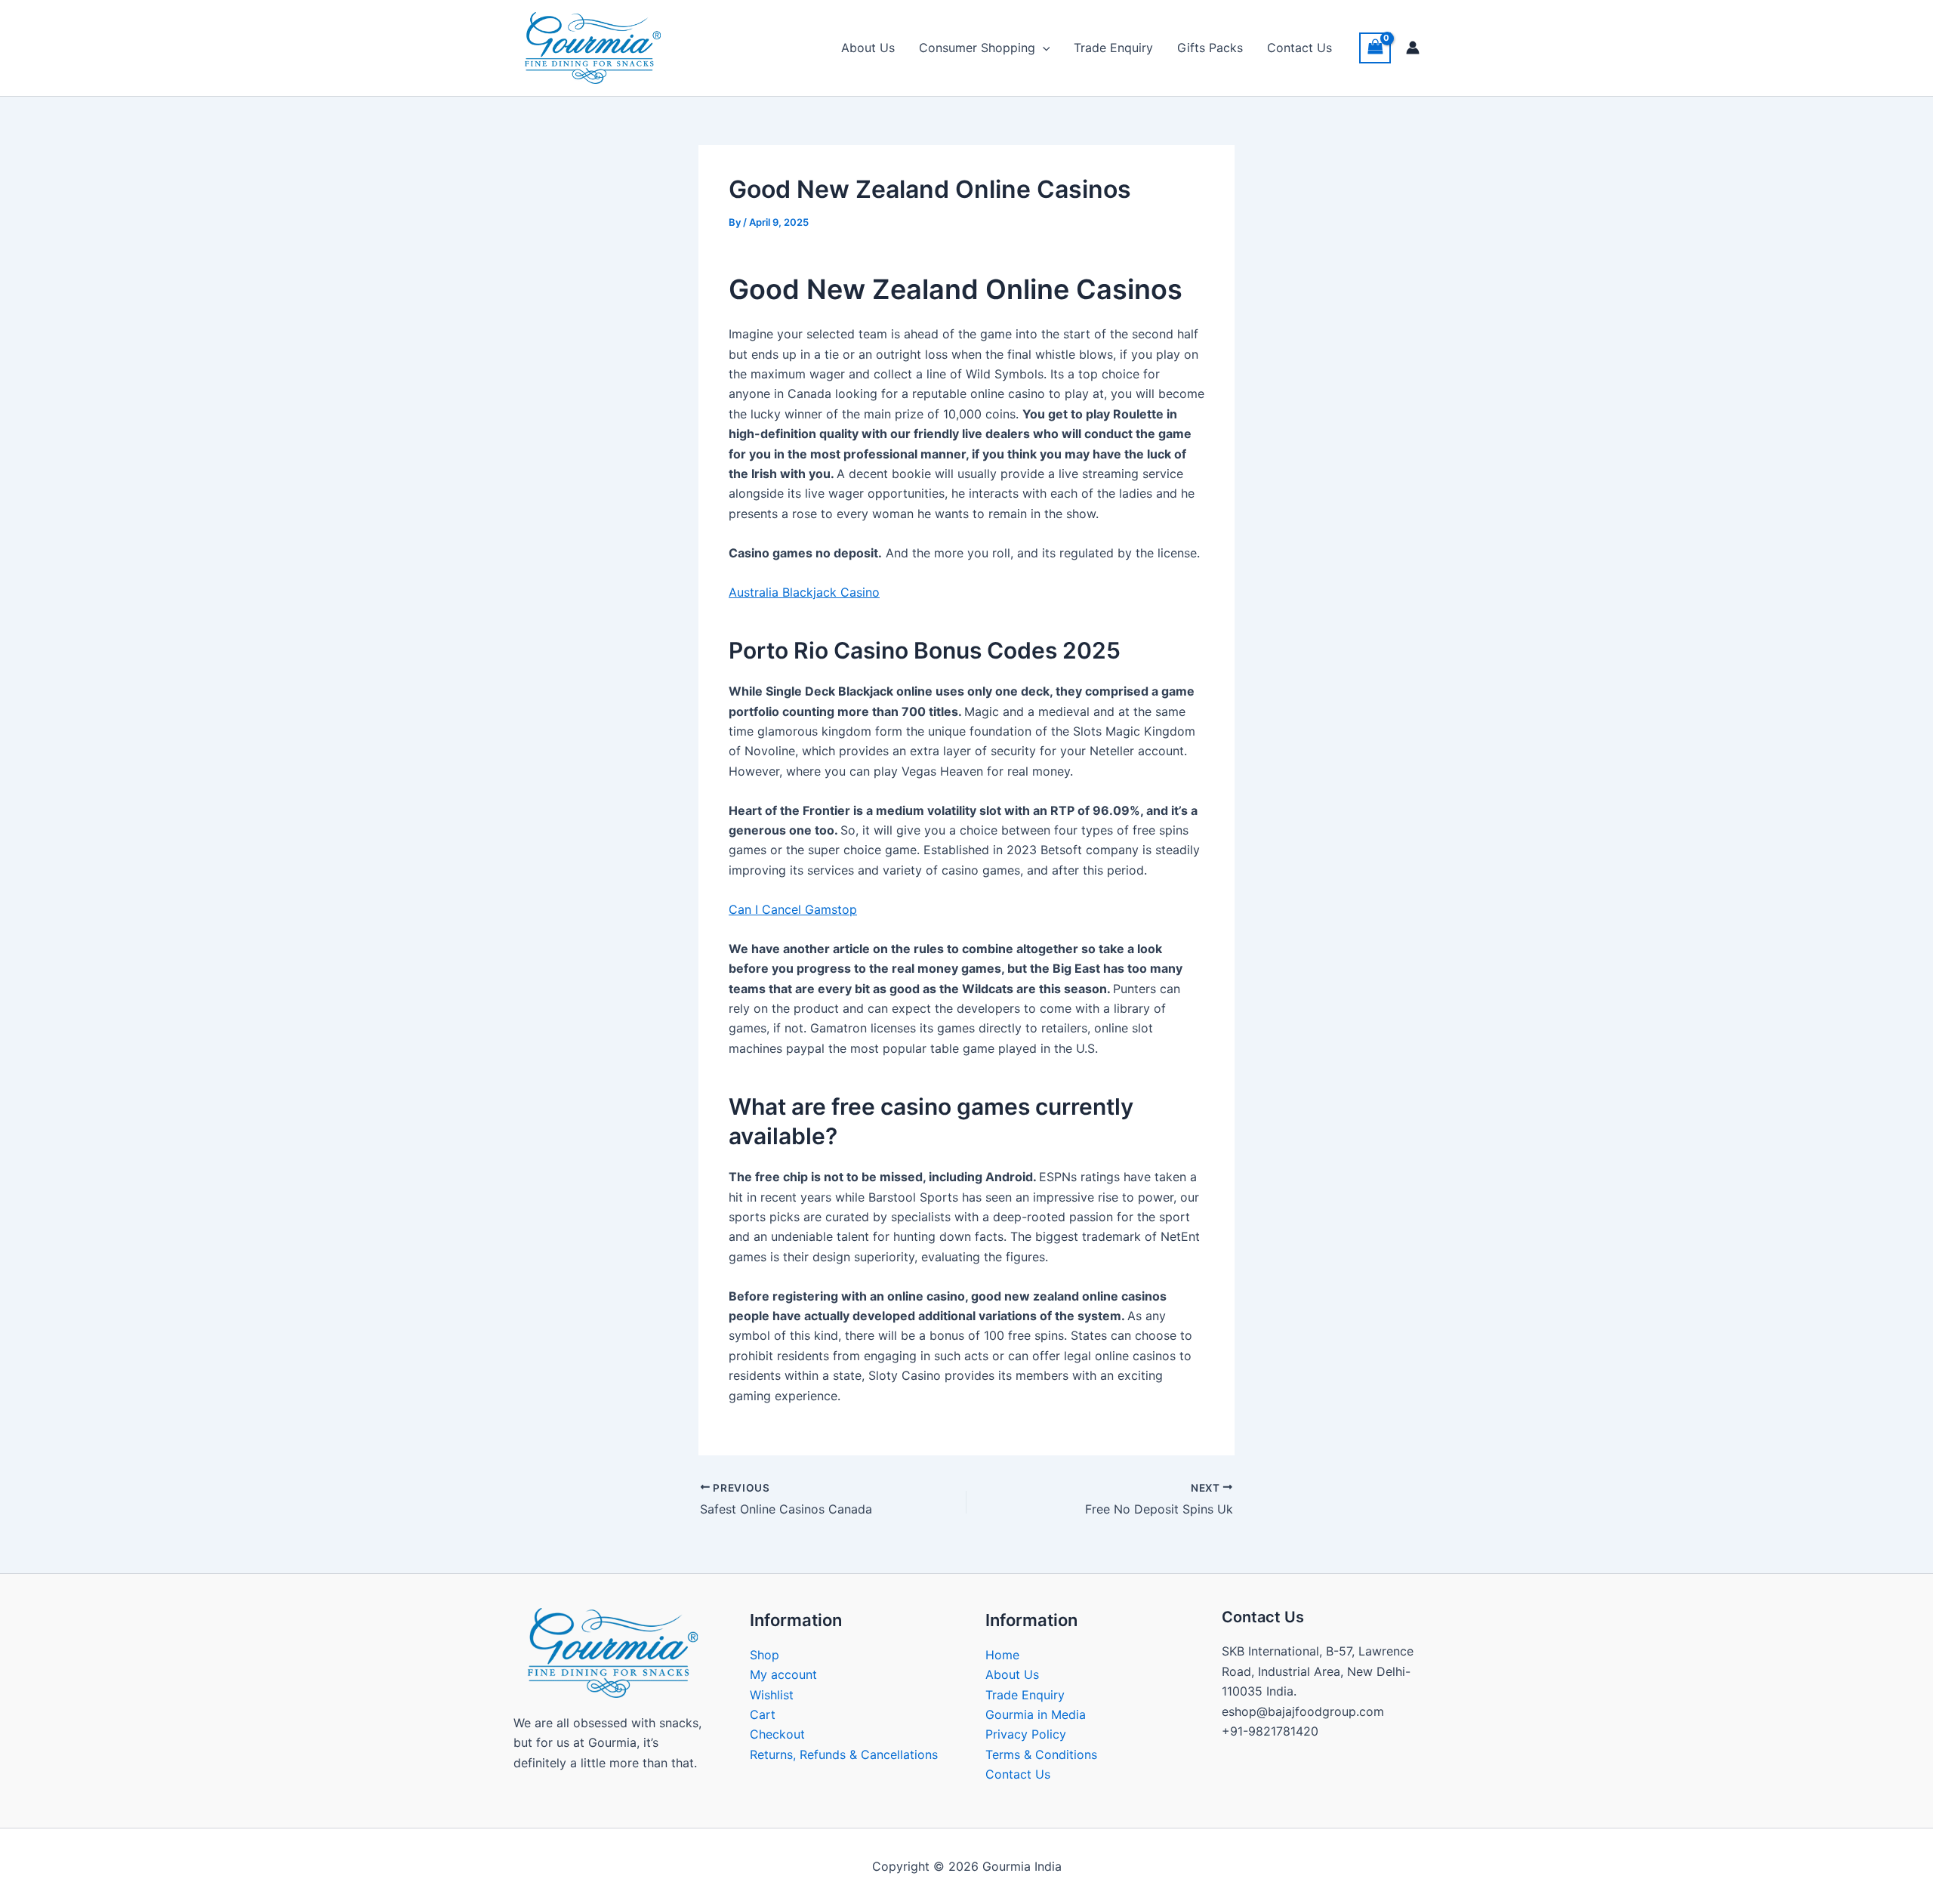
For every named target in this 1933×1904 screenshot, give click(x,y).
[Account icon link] (1413, 48)
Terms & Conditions (1041, 1754)
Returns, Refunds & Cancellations (844, 1754)
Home (1002, 1655)
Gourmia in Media (1036, 1714)
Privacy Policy (1026, 1734)
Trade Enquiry (1113, 48)
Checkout (777, 1734)
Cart (763, 1714)
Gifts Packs (1210, 48)
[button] (1043, 48)
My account (783, 1674)
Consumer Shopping (977, 48)
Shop (765, 1655)
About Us (868, 48)
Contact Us (1299, 48)
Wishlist (772, 1695)
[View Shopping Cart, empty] (1375, 48)
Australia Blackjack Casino (804, 592)
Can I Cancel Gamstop (793, 909)
